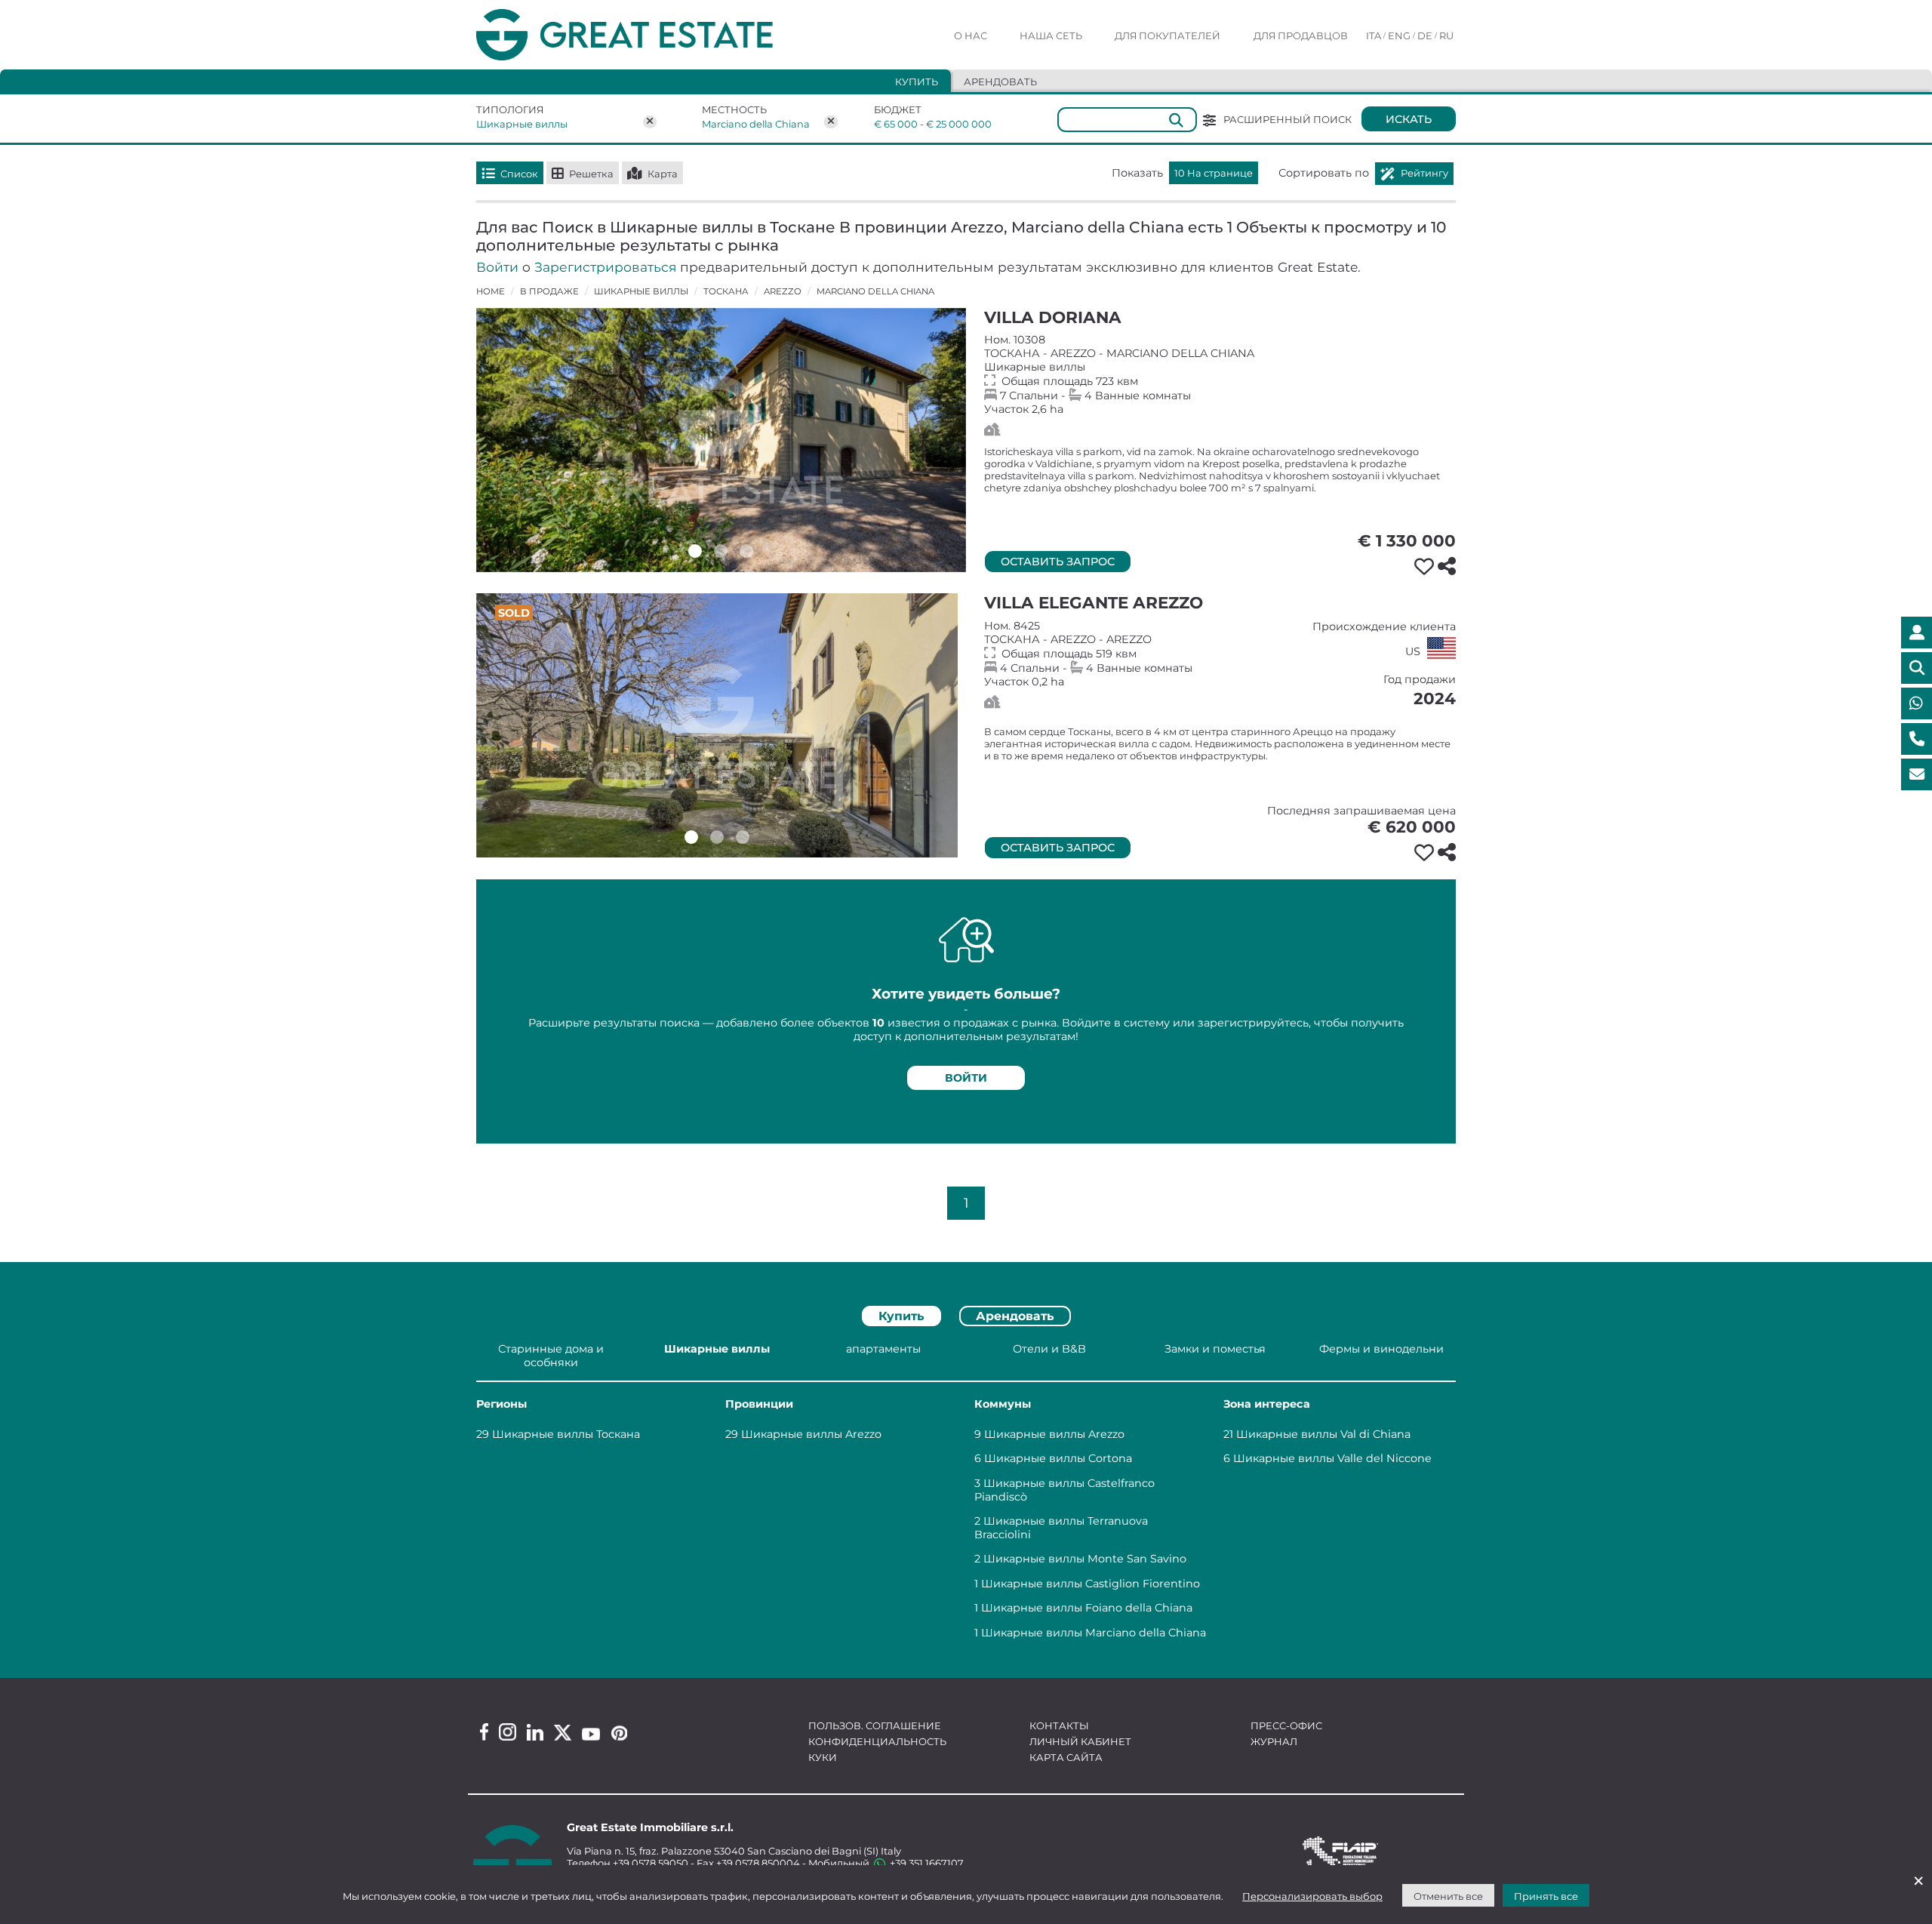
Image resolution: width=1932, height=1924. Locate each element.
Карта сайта (1066, 1757)
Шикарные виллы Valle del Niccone (1332, 1458)
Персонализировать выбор (1312, 1896)
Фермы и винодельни (1381, 1349)
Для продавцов (1301, 35)
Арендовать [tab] (1000, 82)
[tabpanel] (966, 1493)
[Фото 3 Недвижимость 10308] (746, 551)
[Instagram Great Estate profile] (508, 1732)
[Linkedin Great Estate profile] (535, 1732)
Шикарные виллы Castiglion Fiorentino (1091, 1584)
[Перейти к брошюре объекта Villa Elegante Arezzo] (717, 725)
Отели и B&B (1049, 1349)
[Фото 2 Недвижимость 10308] (721, 551)
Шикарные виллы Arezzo (811, 1434)
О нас (971, 35)
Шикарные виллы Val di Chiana (1323, 1434)
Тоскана (726, 291)
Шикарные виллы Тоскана (566, 1434)
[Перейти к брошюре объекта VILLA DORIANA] (721, 440)
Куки (823, 1757)
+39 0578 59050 (651, 1863)
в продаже (549, 291)
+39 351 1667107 (926, 1863)
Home (491, 291)
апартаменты (883, 1349)
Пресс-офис (1286, 1725)
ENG (1399, 35)
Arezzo (783, 291)
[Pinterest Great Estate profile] (619, 1733)
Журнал (1274, 1741)
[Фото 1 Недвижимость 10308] (695, 551)
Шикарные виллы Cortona (1058, 1458)
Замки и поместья (1215, 1349)
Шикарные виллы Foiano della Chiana (1087, 1608)
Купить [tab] (917, 82)
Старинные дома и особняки (551, 1356)
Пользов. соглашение (875, 1725)
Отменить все (1448, 1896)
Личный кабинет (1080, 1741)
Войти (497, 267)
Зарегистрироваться (605, 267)
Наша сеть (1051, 35)
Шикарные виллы (522, 124)
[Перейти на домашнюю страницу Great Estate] (655, 35)
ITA (1374, 35)
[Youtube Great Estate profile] (591, 1734)
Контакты (1059, 1725)
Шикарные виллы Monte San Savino (1085, 1559)
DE (1425, 35)
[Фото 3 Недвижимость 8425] (743, 837)
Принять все (1546, 1896)
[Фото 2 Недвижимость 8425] (717, 837)
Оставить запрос (1058, 562)
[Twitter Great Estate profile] (563, 1733)
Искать (1409, 119)
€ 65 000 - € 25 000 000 (923, 124)
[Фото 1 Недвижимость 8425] (691, 837)
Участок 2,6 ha (1220, 374)
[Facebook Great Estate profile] (484, 1732)
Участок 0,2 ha (1220, 654)
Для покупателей (1168, 35)
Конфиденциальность (877, 1741)
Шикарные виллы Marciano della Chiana (1094, 1633)
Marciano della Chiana (756, 124)
